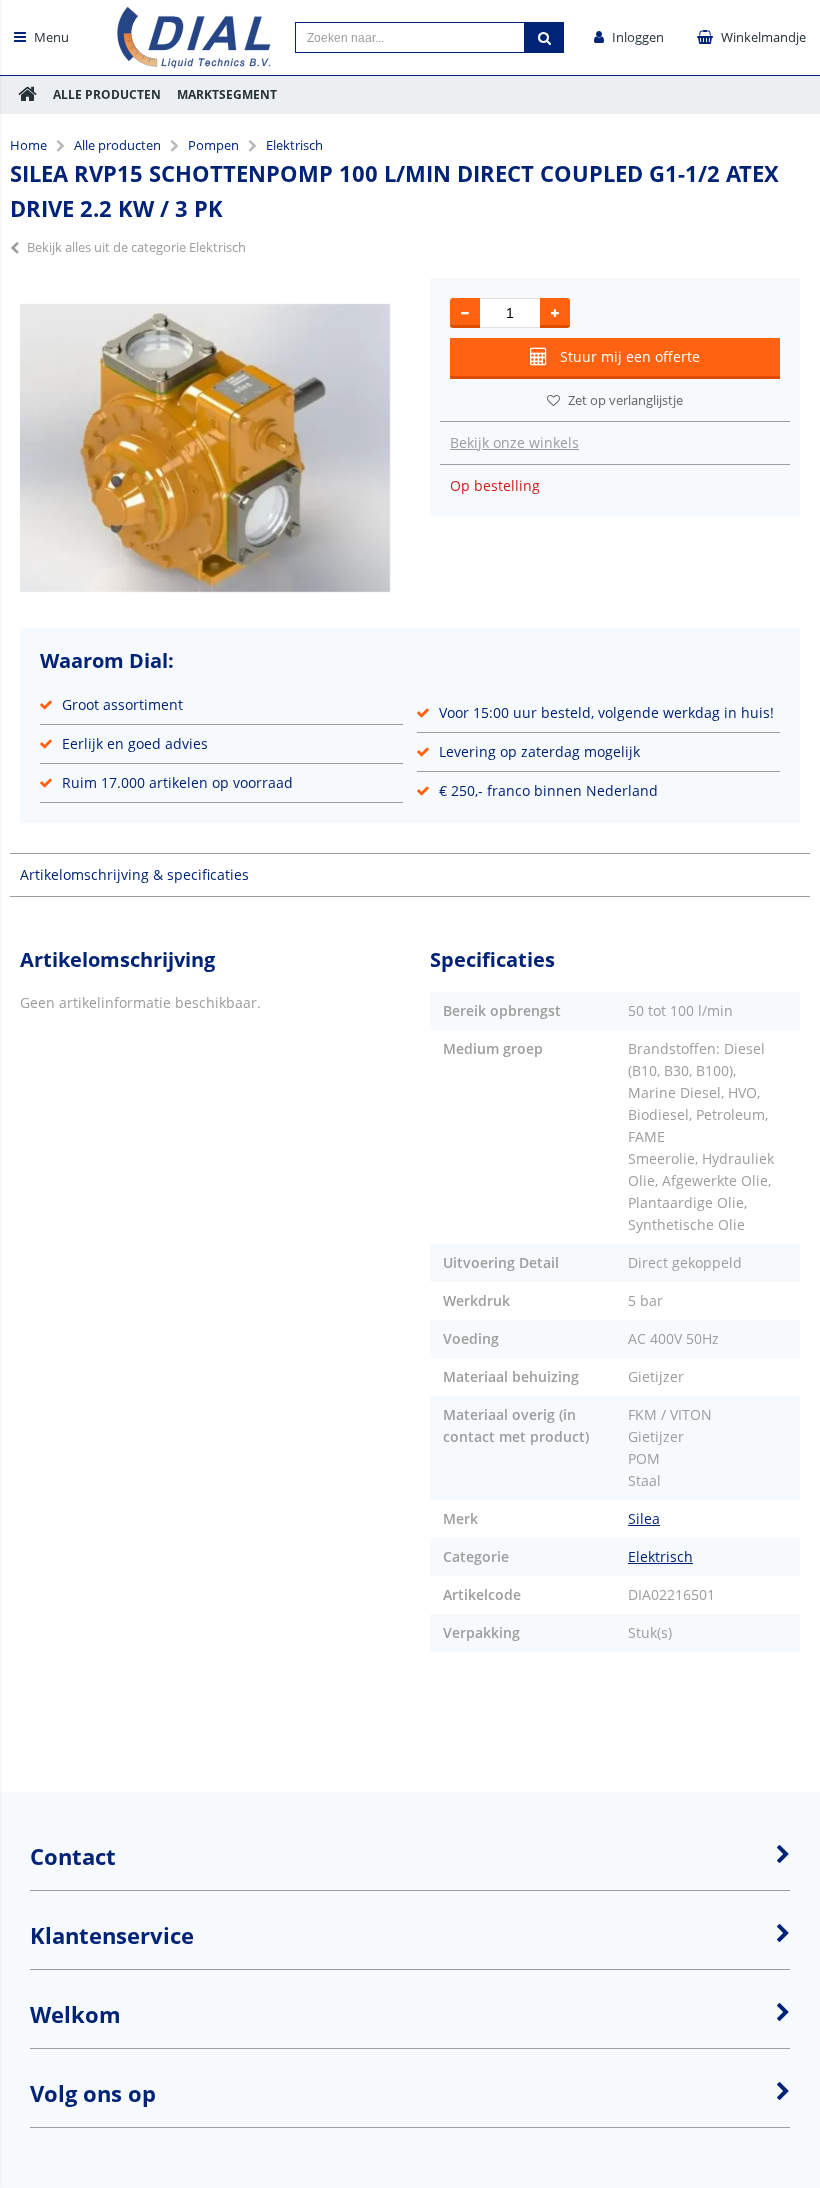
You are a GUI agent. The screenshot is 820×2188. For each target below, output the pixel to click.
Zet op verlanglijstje (625, 400)
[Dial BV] (195, 62)
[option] (205, 448)
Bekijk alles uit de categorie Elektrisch (136, 247)
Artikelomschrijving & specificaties (134, 874)
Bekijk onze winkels (514, 442)
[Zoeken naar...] (544, 37)
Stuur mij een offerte (630, 356)
